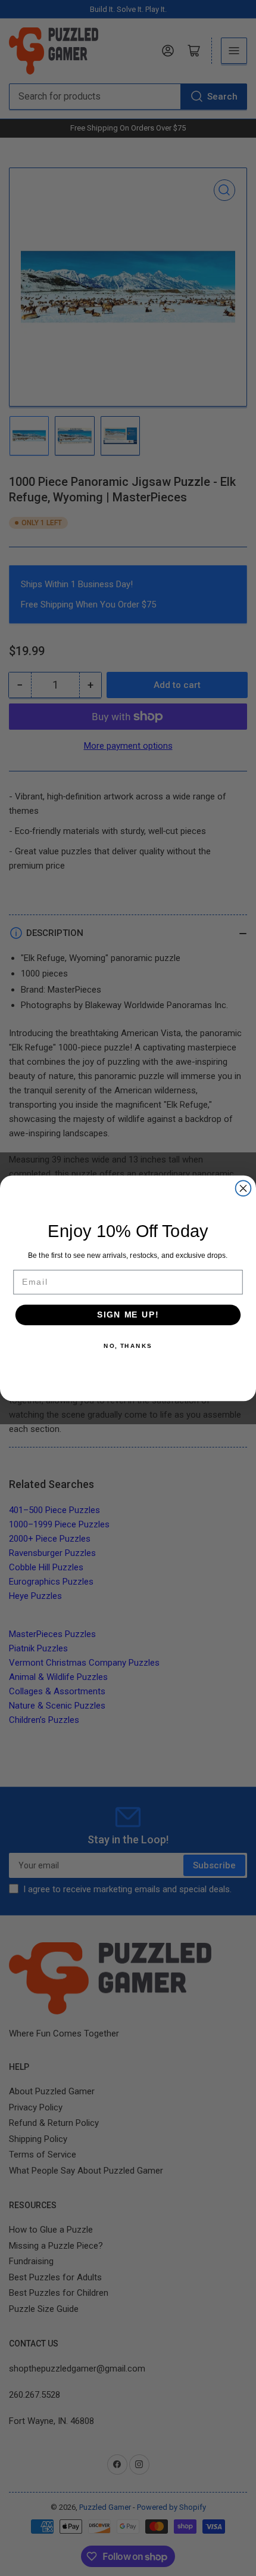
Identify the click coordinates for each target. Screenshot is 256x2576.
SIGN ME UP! (128, 1314)
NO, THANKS (128, 1345)
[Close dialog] (243, 1188)
